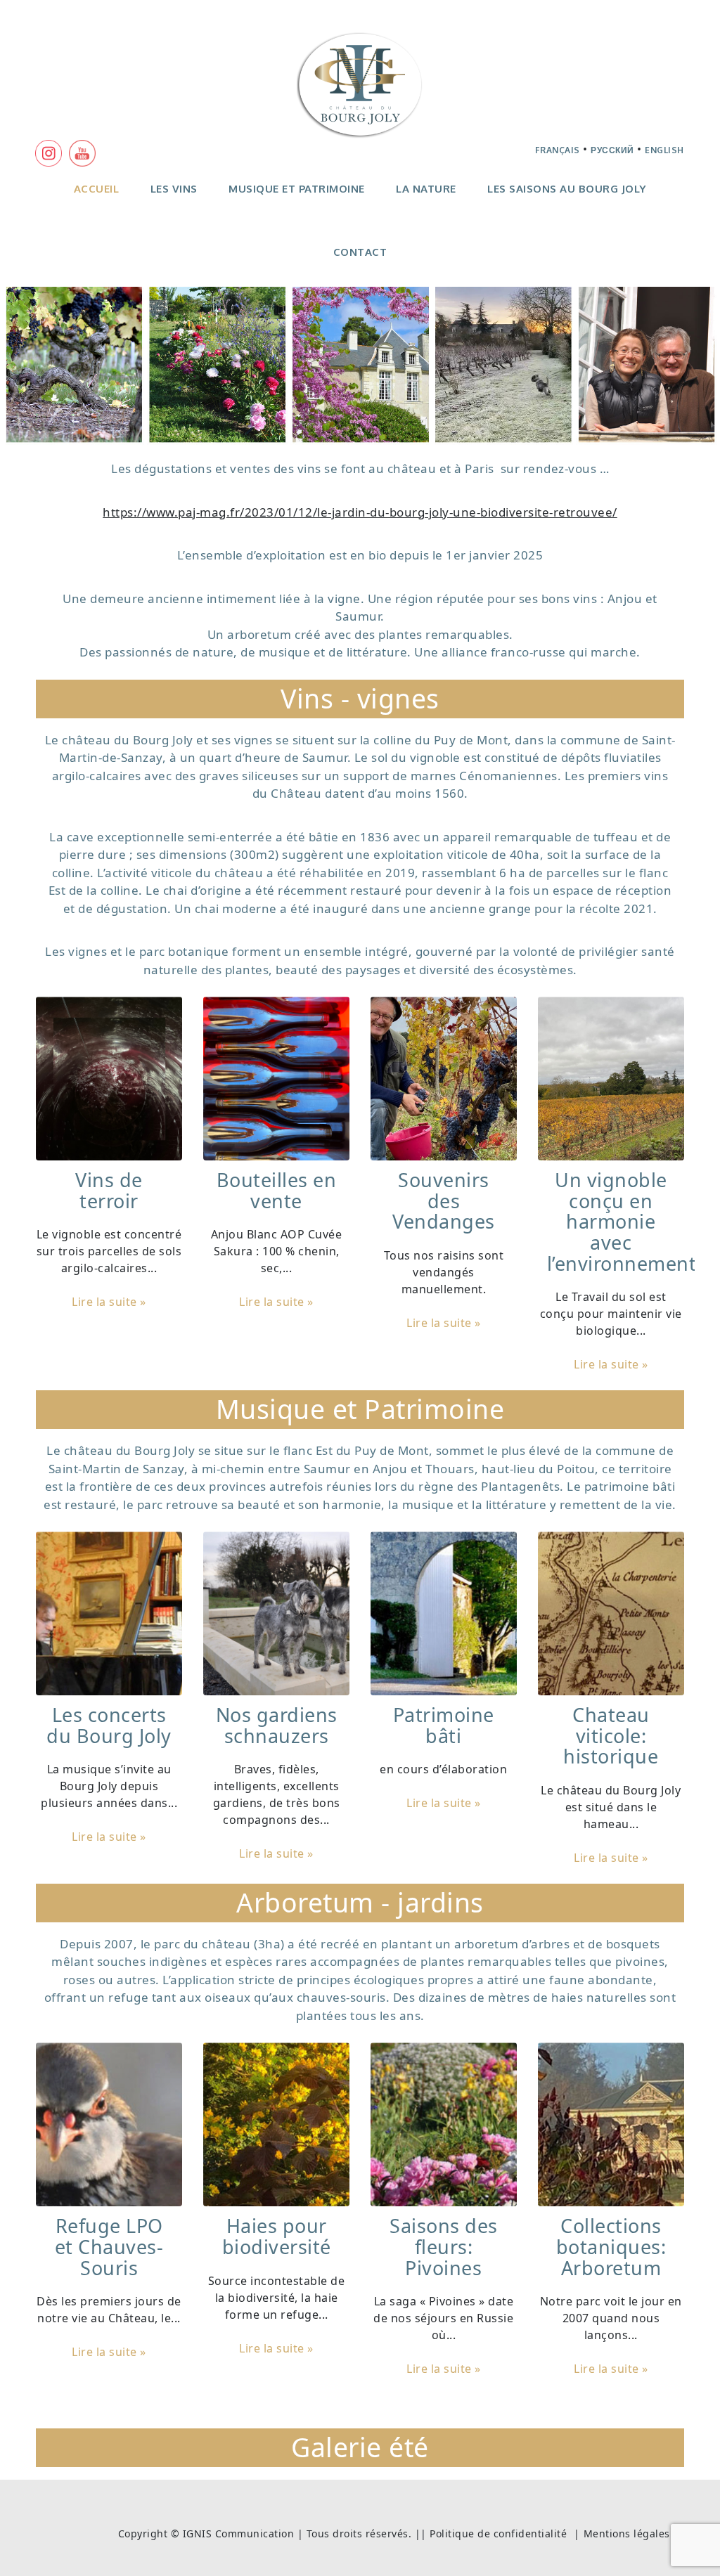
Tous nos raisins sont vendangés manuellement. (444, 1272)
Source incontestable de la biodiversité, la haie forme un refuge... (277, 2298)
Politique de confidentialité (498, 2533)
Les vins (174, 189)
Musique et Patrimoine (297, 189)
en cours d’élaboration (443, 1769)
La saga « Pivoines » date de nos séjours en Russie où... (443, 2318)
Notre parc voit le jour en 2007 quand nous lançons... (611, 2318)
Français (558, 150)
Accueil (97, 189)
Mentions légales (627, 2533)
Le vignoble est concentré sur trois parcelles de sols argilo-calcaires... (109, 1251)
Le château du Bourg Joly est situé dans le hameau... (611, 1807)
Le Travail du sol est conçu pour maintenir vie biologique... (611, 1314)
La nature (426, 189)
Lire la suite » (109, 1302)
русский (612, 150)
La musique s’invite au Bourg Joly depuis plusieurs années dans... (109, 1786)
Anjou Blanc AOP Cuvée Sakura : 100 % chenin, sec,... (277, 1251)
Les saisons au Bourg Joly (567, 189)
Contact (360, 252)
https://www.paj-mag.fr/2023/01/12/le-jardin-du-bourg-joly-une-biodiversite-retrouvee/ (360, 512)
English (664, 150)
